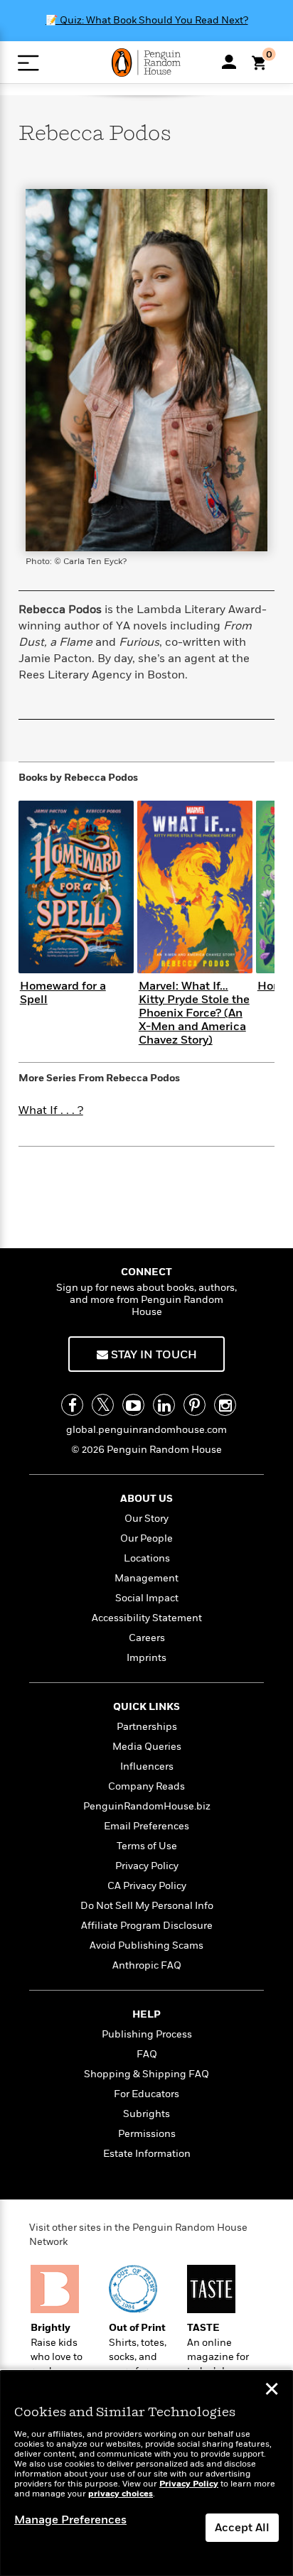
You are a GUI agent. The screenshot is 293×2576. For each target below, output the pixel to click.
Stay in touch (153, 1355)
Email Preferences (146, 1826)
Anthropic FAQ (147, 1965)
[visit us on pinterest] (195, 1405)
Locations (147, 1558)
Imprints (146, 1658)
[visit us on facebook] (72, 1405)
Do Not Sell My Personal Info (147, 1906)
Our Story (146, 1519)
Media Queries (147, 1747)
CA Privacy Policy (147, 1886)
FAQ (147, 2054)
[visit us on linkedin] (164, 1405)
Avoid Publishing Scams (146, 1945)
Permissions (147, 2134)
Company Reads (146, 1786)
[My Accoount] (229, 62)
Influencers (147, 1766)
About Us (146, 1499)
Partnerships (147, 1727)
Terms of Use (147, 1846)
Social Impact (147, 1598)
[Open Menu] (28, 63)
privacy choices (121, 2494)
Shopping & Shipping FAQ (146, 2074)
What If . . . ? (51, 1110)
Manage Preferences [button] (70, 2520)
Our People (146, 1538)
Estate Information (147, 2154)
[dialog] (146, 2473)
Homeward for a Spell (63, 993)
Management (146, 1578)
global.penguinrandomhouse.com (146, 1430)
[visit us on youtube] (133, 1405)
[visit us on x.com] (103, 1405)
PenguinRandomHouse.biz (147, 1806)
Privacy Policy (147, 1866)
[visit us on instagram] (225, 1405)
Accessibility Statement (147, 1618)
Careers (147, 1638)
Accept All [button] (242, 2528)
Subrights (146, 2114)
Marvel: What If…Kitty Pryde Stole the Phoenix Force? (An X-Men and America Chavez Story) (194, 1013)
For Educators (146, 2094)
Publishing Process (147, 2034)
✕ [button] (272, 2391)
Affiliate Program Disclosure (147, 1926)
